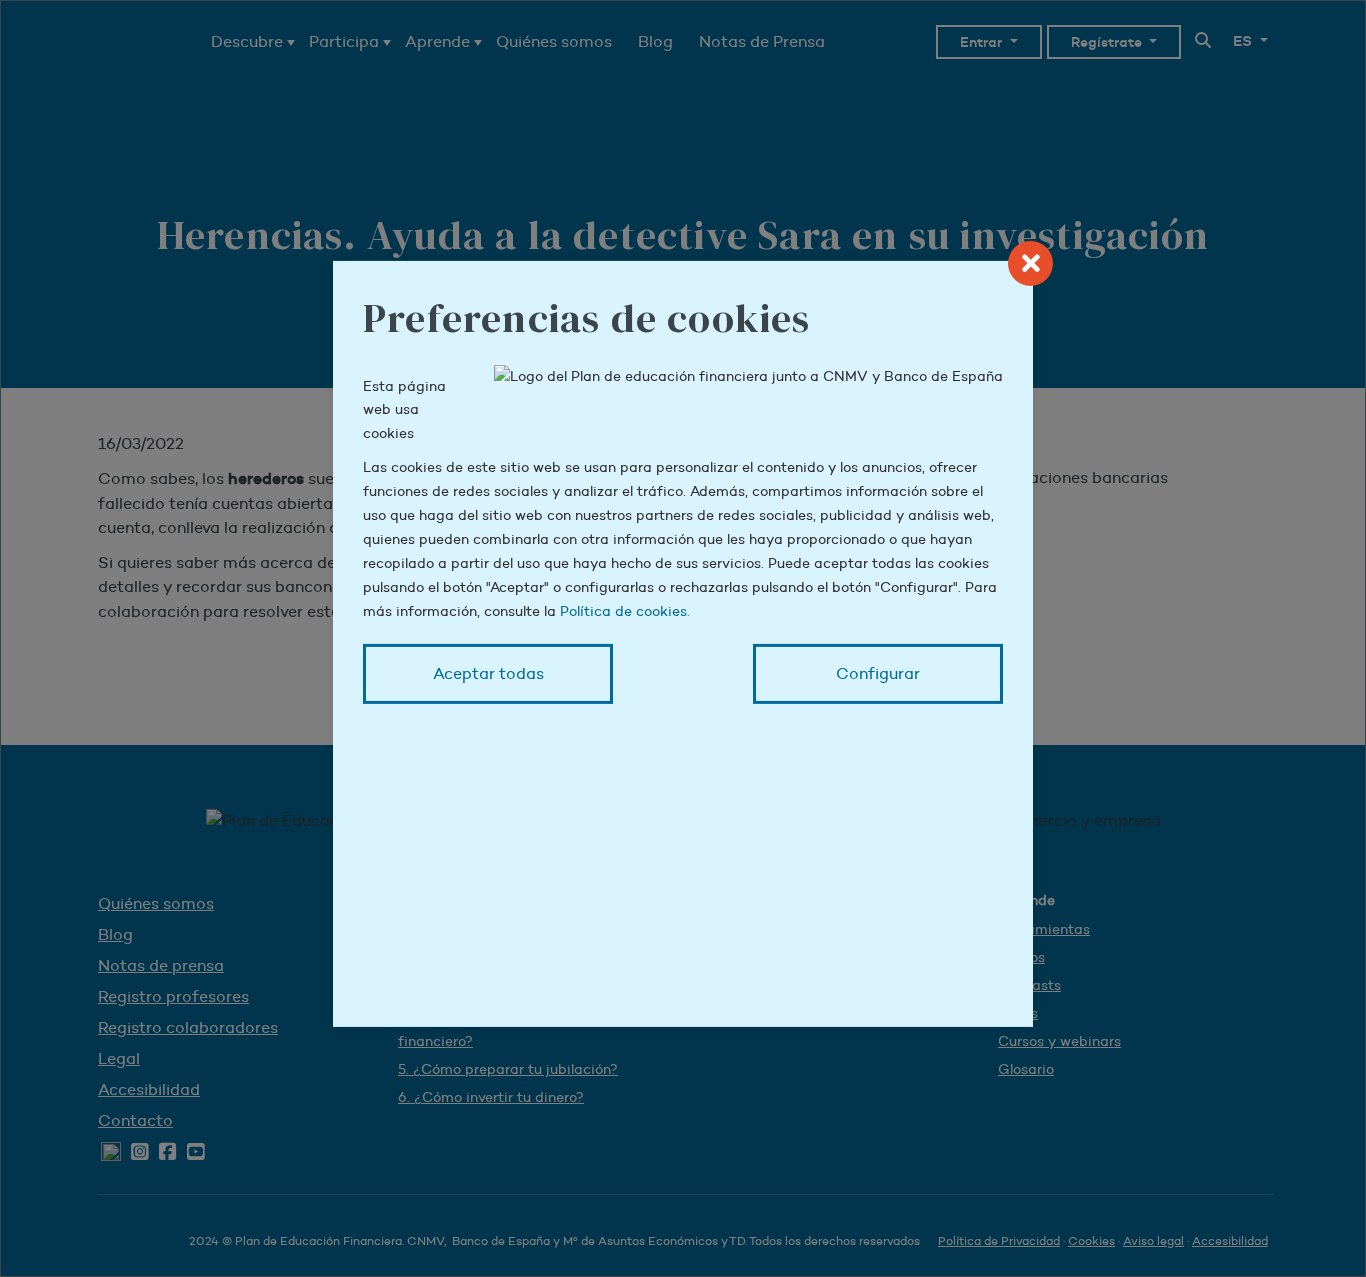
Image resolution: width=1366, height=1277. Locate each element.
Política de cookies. (625, 611)
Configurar (878, 673)
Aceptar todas (488, 673)
